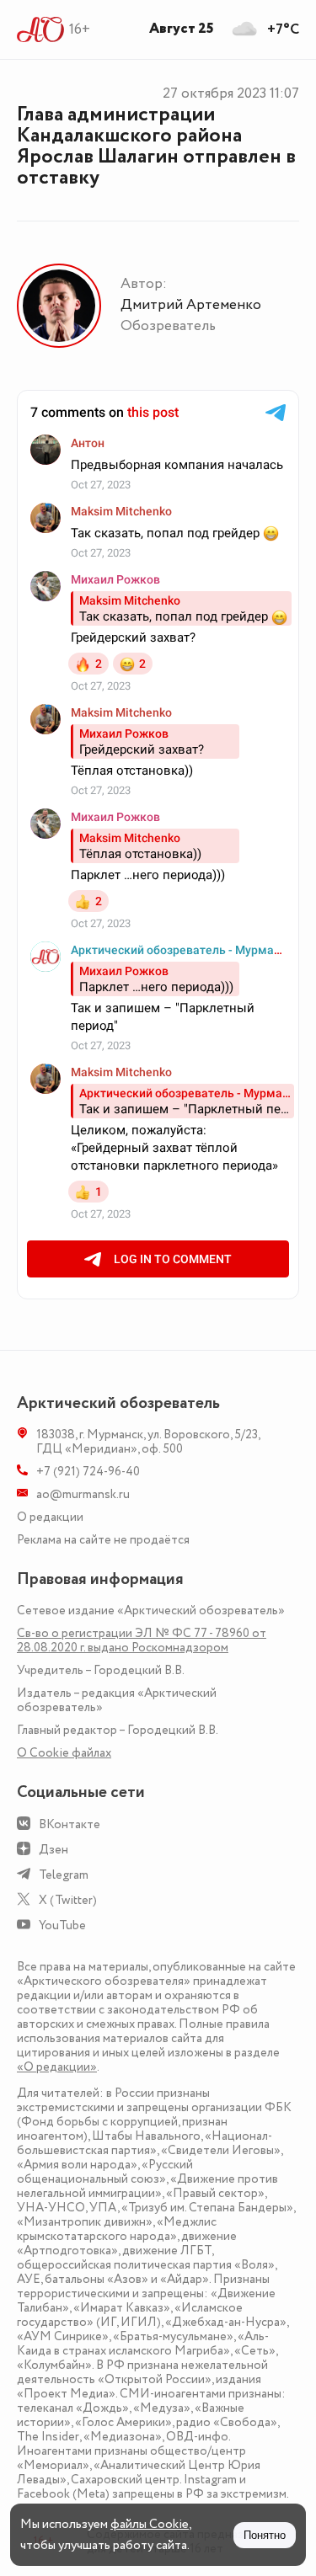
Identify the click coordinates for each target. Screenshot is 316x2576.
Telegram (64, 1875)
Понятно (265, 2535)
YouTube (62, 1925)
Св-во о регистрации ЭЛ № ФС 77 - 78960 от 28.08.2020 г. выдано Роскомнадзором (142, 1640)
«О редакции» (57, 2067)
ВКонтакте (70, 1824)
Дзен (54, 1850)
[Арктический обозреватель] (41, 29)
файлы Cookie (150, 2524)
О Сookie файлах (64, 1753)
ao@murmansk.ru (83, 1494)
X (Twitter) (68, 1900)
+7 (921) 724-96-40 (88, 1472)
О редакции (50, 1517)
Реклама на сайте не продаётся (103, 1540)
